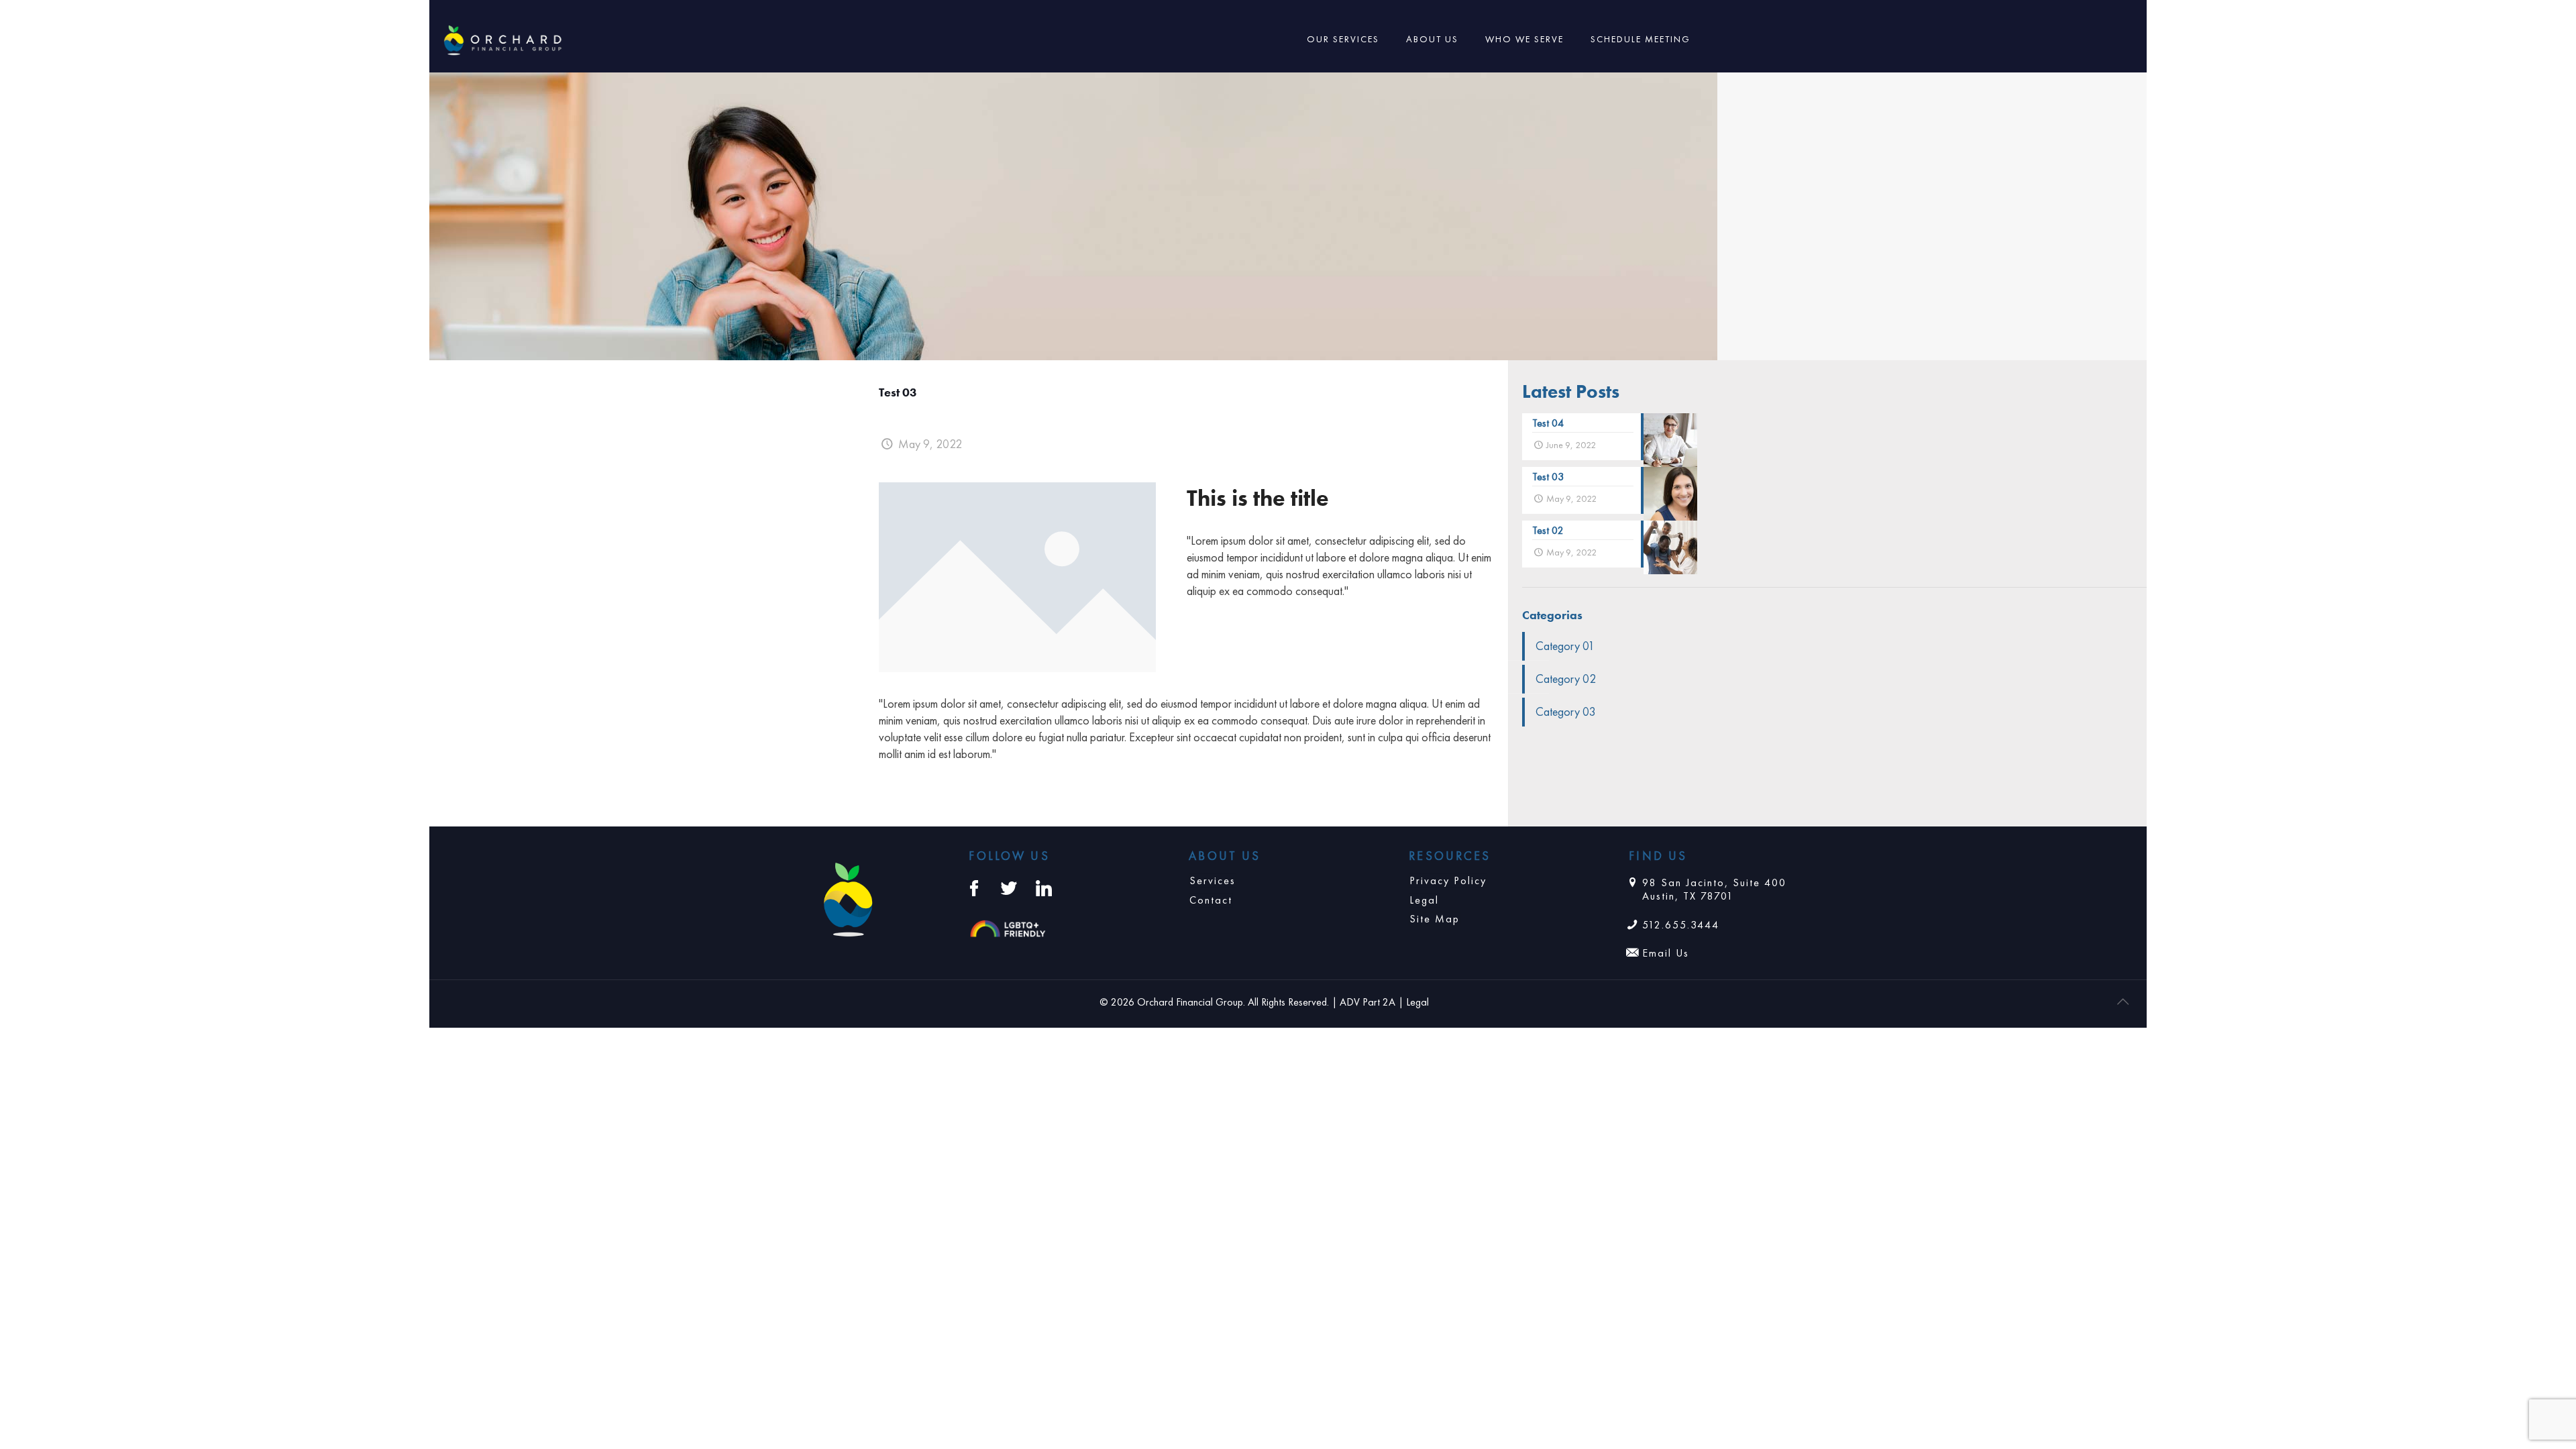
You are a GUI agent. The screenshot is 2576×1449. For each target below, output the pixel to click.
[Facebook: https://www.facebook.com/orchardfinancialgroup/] (974, 888)
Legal (1424, 900)
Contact (1211, 900)
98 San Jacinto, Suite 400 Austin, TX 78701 (1714, 890)
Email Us (1666, 953)
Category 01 (1565, 646)
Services (1213, 880)
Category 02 (1566, 679)
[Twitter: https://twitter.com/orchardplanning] (1009, 888)
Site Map (1435, 919)
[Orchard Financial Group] (503, 39)
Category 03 (1566, 711)
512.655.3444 (1681, 925)
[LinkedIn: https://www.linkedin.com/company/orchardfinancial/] (1044, 888)
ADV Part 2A (1367, 1002)
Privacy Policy (1448, 880)
